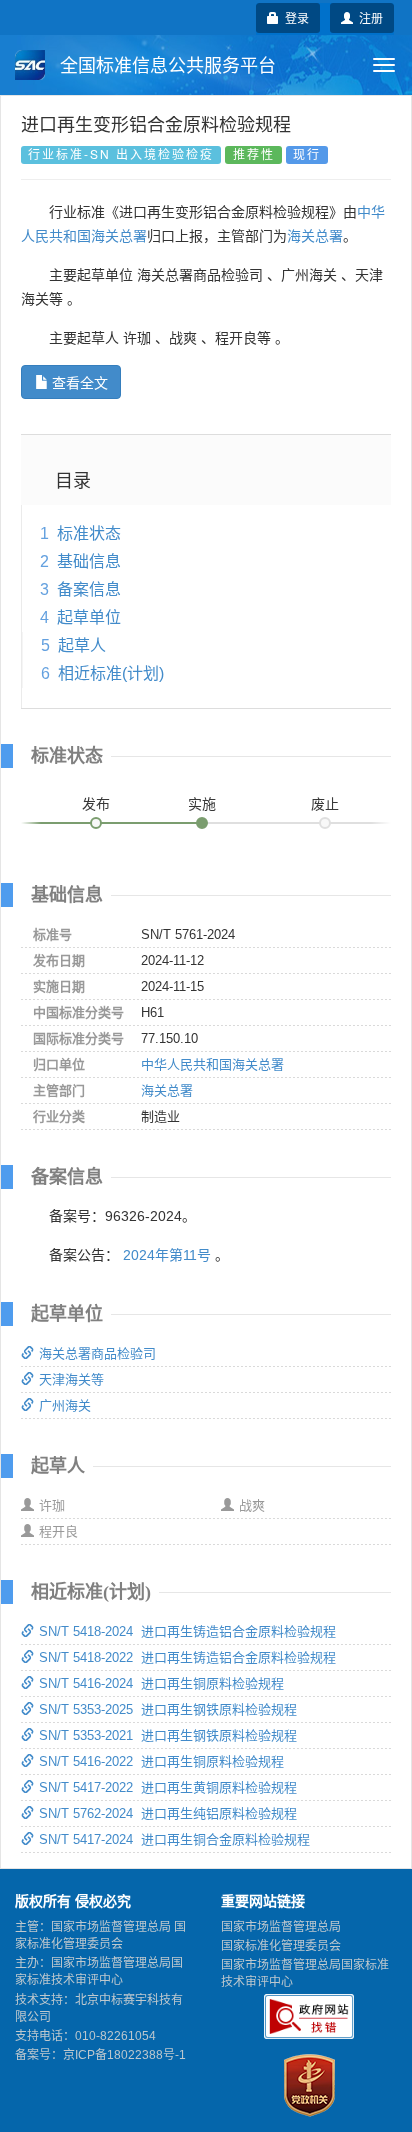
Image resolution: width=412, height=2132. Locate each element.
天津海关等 (71, 1379)
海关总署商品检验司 (97, 1353)
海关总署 (315, 236)
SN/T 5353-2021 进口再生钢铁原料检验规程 (168, 1735)
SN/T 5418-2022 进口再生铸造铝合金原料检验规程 (187, 1657)
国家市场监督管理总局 (281, 1927)
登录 (294, 17)
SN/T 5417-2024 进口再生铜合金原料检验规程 (174, 1839)
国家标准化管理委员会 (281, 1946)
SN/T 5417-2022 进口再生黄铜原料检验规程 (168, 1787)
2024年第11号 (167, 1255)
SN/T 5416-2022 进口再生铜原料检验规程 (161, 1761)
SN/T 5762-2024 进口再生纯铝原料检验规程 (168, 1813)
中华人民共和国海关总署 (212, 1064)
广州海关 (65, 1405)
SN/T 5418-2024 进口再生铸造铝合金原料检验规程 (187, 1631)
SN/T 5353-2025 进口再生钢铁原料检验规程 (168, 1709)
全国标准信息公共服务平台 (165, 66)
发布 (96, 804)
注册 (368, 17)
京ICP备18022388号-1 (124, 2055)
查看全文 (80, 382)
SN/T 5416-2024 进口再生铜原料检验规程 (161, 1683)
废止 (325, 804)
